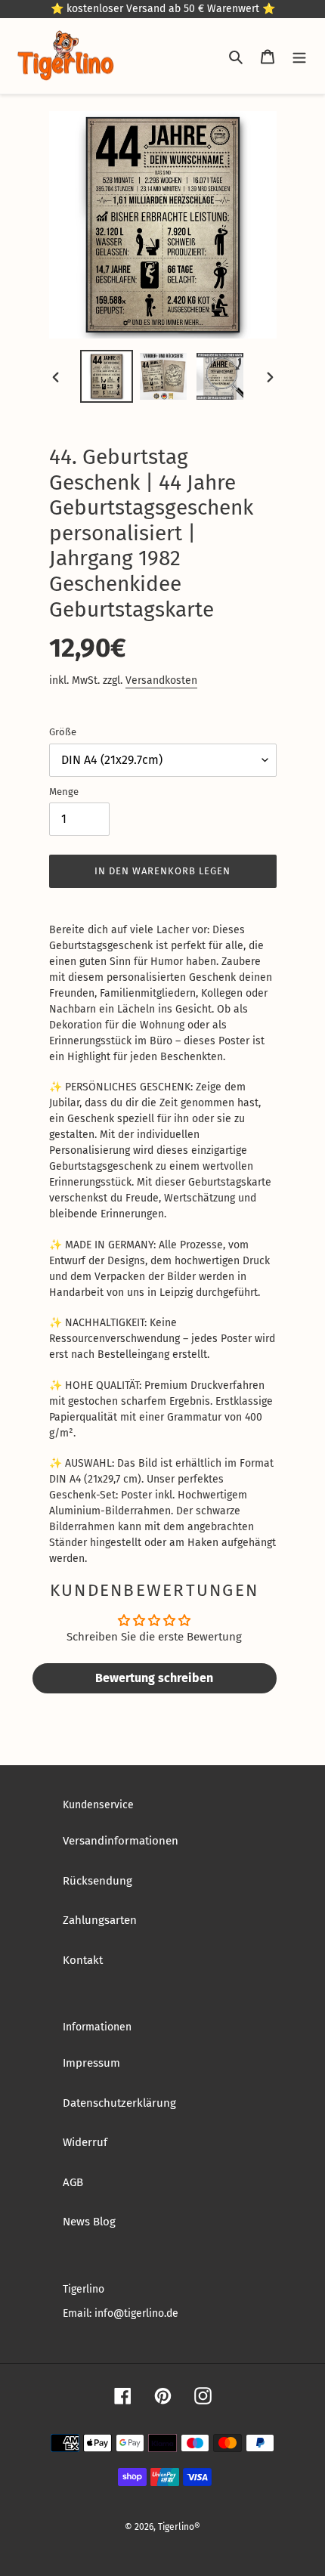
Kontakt (83, 1960)
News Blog (89, 2222)
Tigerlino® (179, 2527)
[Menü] (299, 56)
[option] (107, 376)
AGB (73, 2182)
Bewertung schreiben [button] (154, 1678)
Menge (64, 792)
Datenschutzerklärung (119, 2103)
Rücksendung (97, 1881)
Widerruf (85, 2142)
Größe (63, 732)
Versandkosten (161, 680)
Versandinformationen (121, 1841)
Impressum (91, 2063)
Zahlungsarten (100, 1920)
